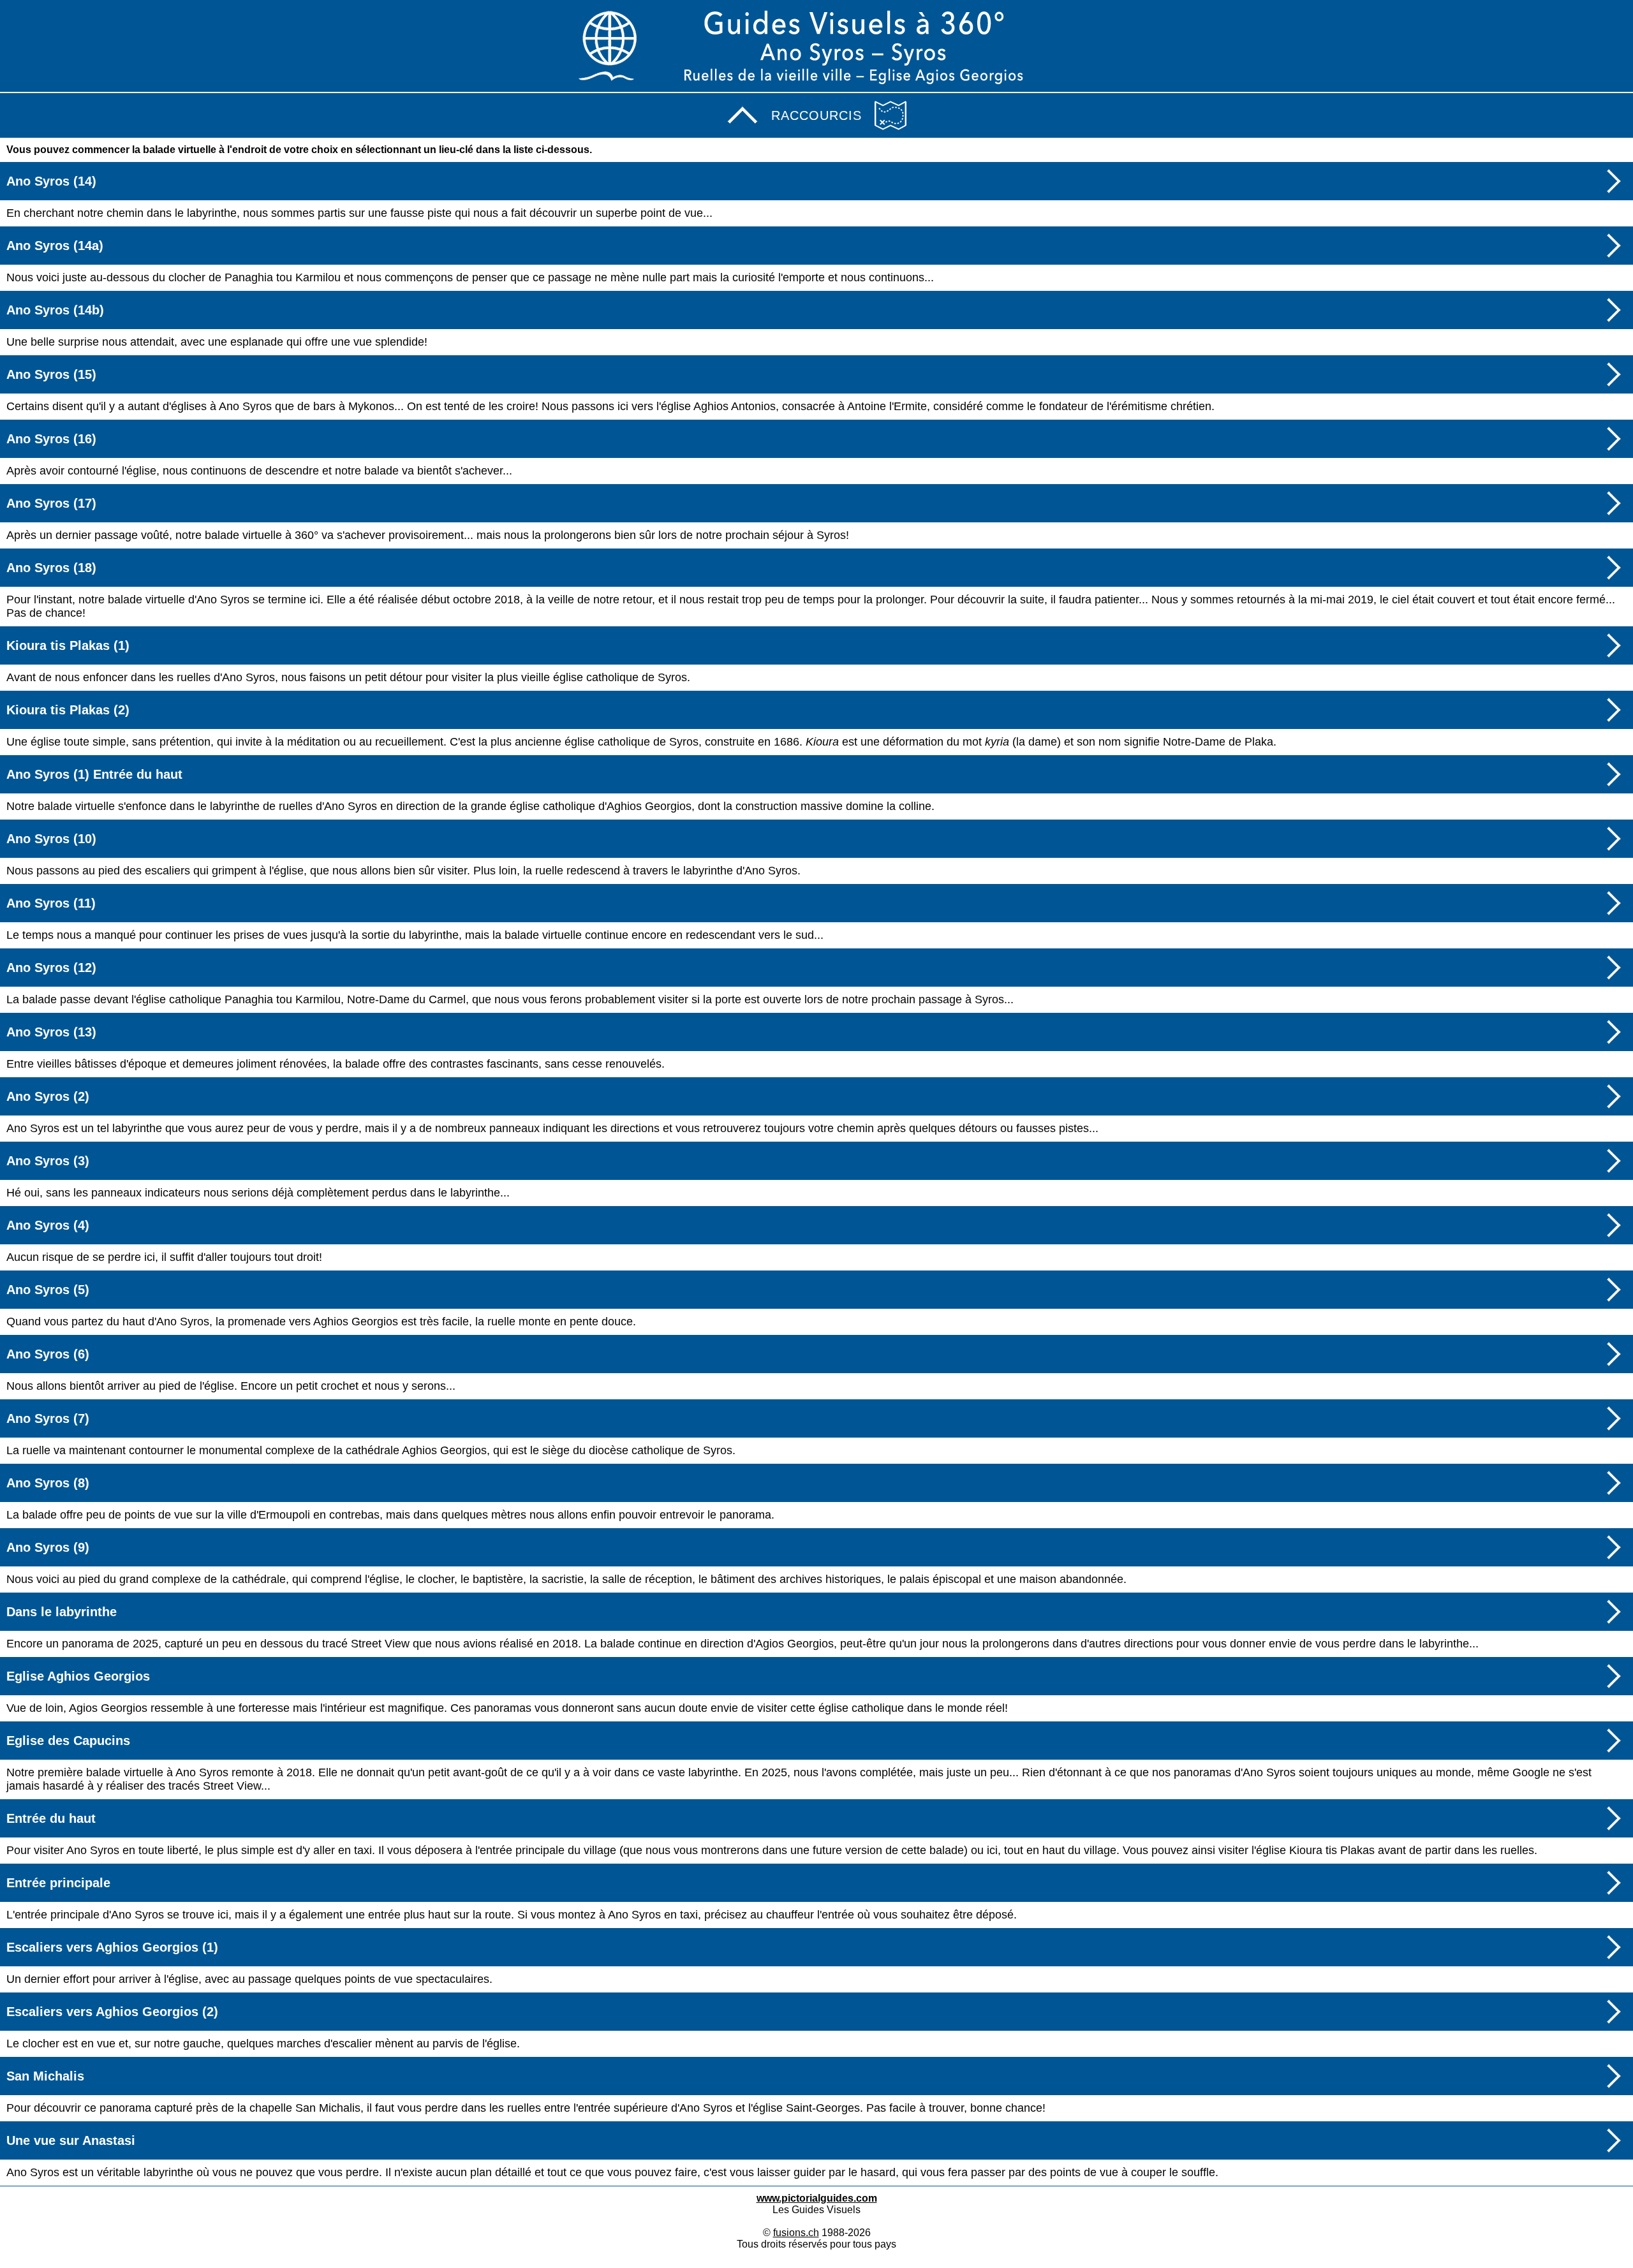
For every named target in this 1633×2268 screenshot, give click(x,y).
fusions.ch (796, 2233)
